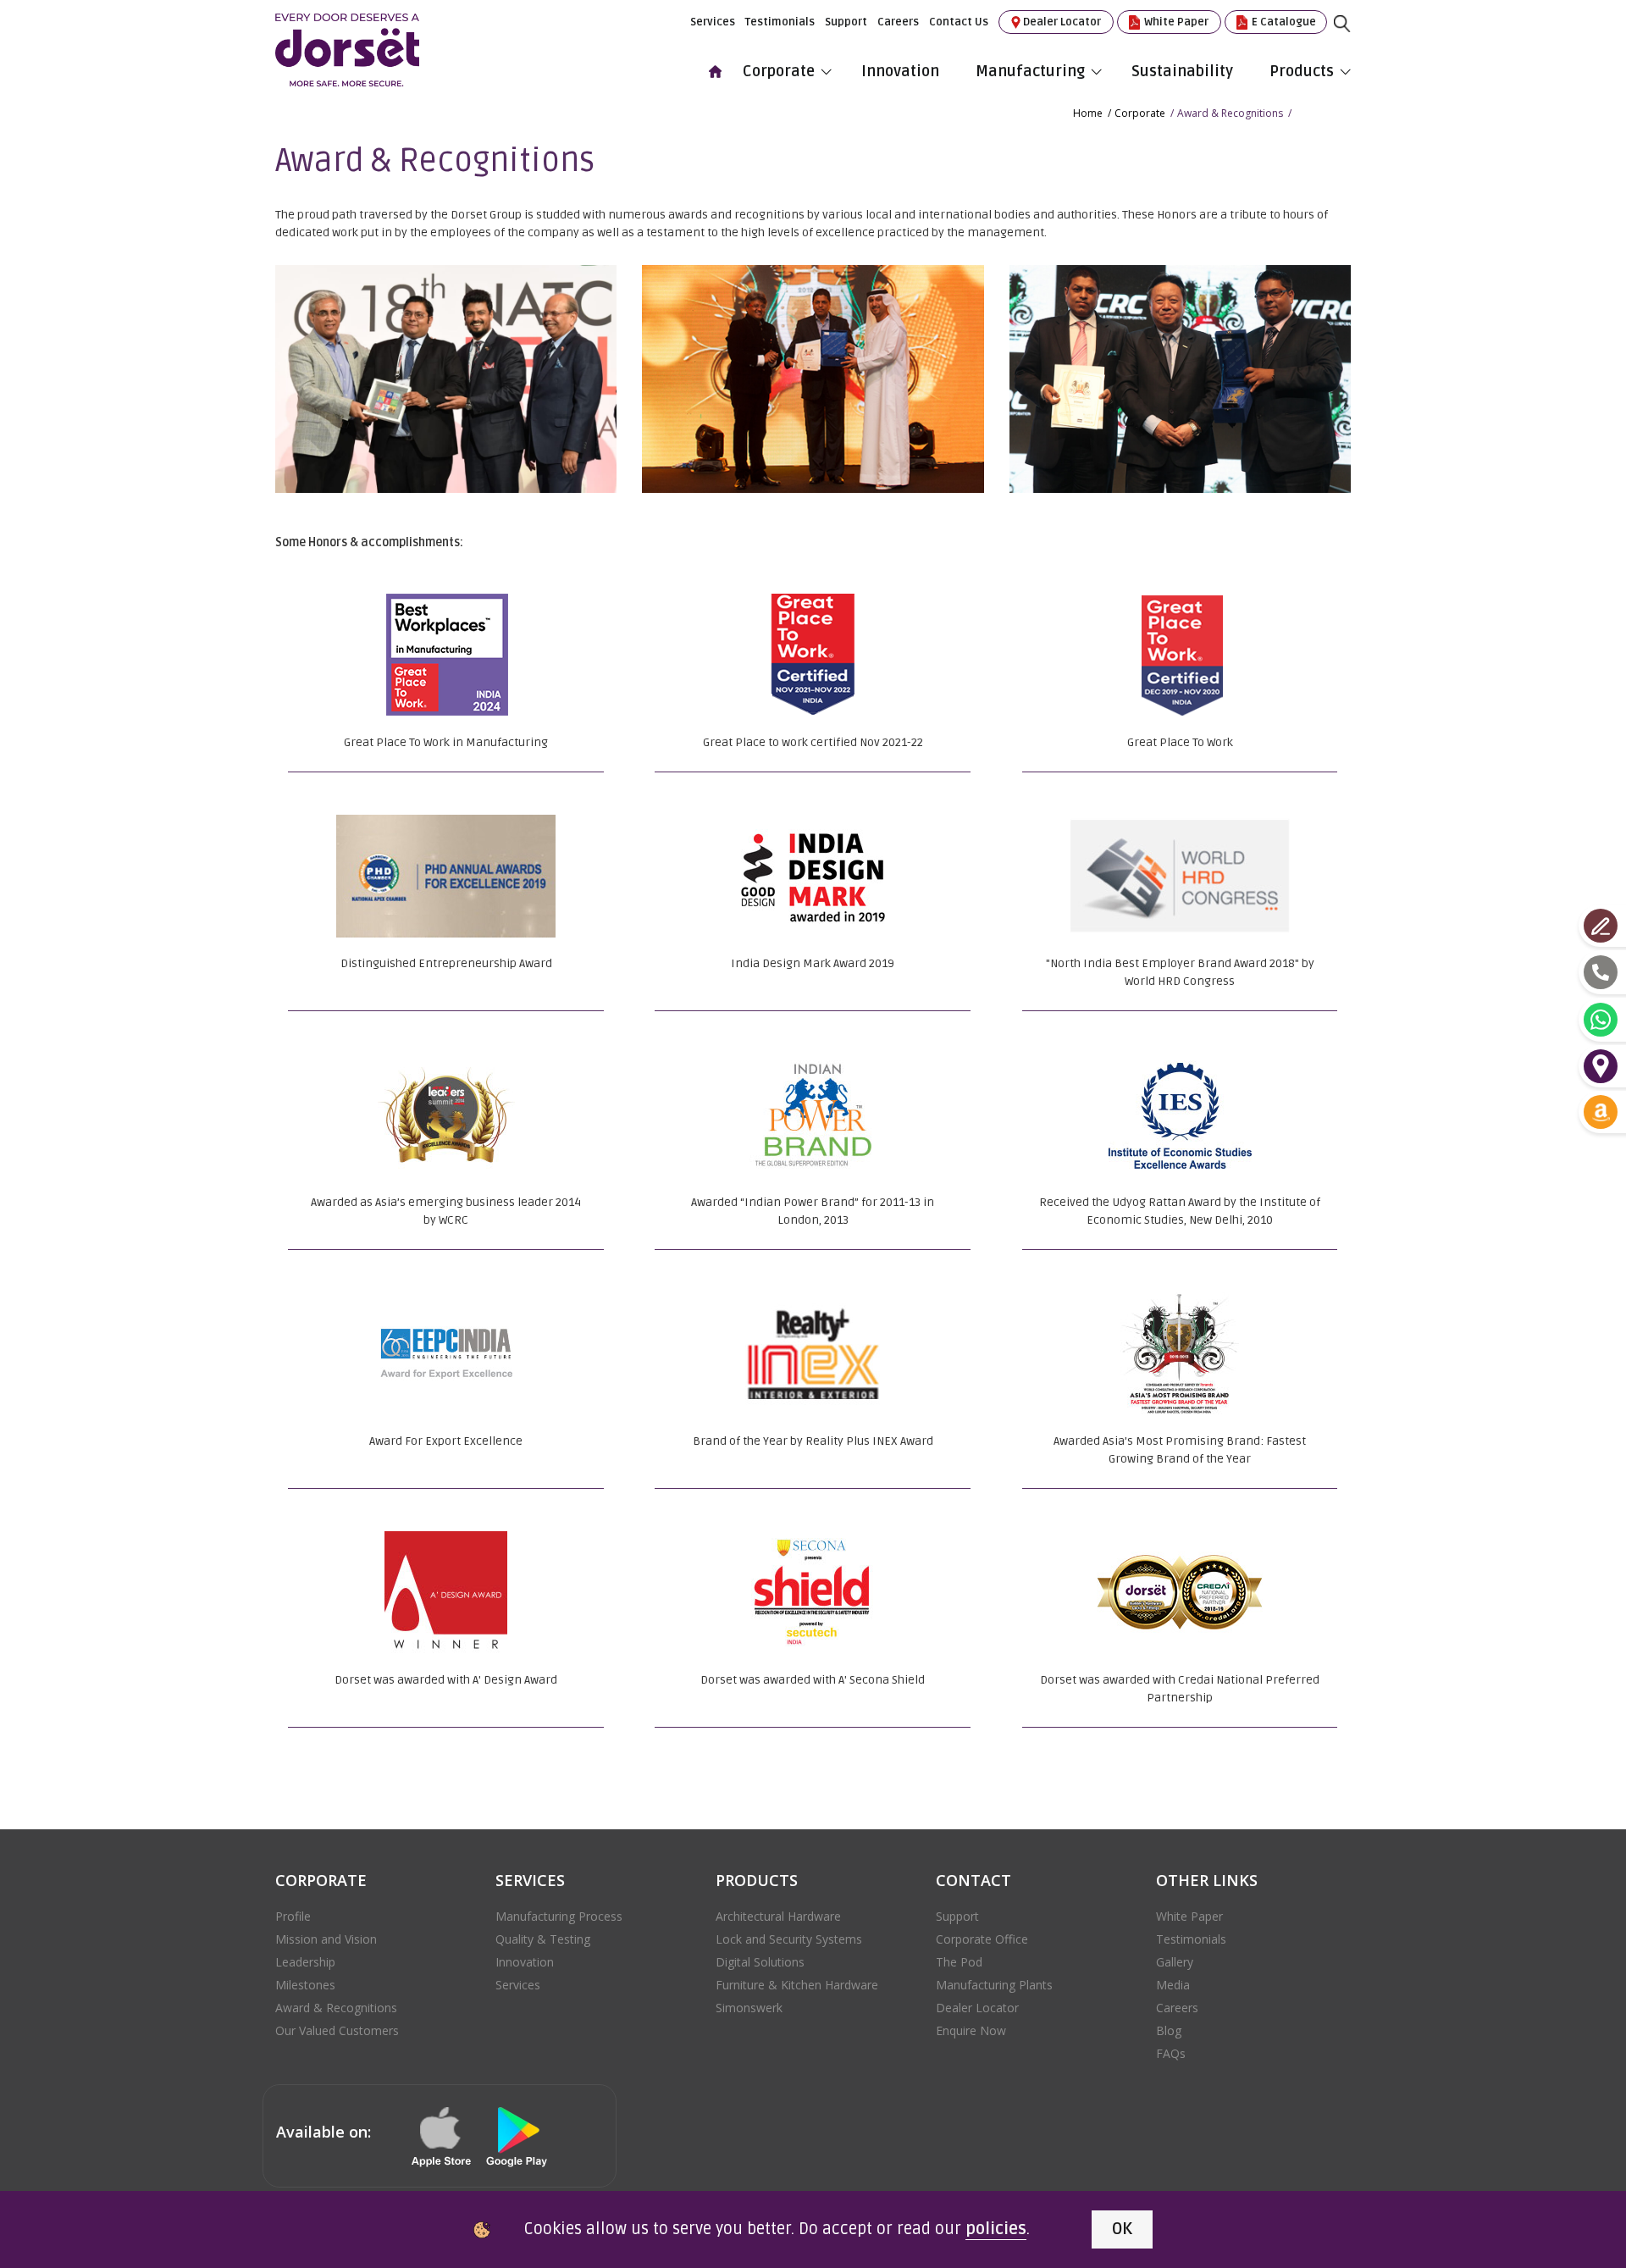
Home (1088, 113)
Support (846, 22)
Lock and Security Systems (789, 1939)
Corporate (779, 71)
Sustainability (1182, 71)
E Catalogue (1283, 22)
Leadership (305, 1962)
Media (1173, 1985)
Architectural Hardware (778, 1916)
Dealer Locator (1062, 22)
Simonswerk (749, 2008)
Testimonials (780, 22)
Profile (293, 1916)
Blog (1169, 2030)
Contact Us (959, 22)
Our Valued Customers (337, 2030)
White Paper (1175, 22)
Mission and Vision (326, 1939)
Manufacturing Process (559, 1916)
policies (996, 2229)
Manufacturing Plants (994, 1985)
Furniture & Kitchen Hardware (797, 1985)
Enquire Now (971, 2030)
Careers (898, 22)
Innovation (900, 71)
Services (713, 22)
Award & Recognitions (336, 2008)
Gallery (1175, 1962)
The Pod (959, 1962)
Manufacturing (1030, 71)
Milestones (305, 1985)
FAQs (1171, 2053)
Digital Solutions (760, 1962)
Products (1302, 71)
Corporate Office (982, 1939)
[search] (1355, 36)
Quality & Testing (543, 1939)
